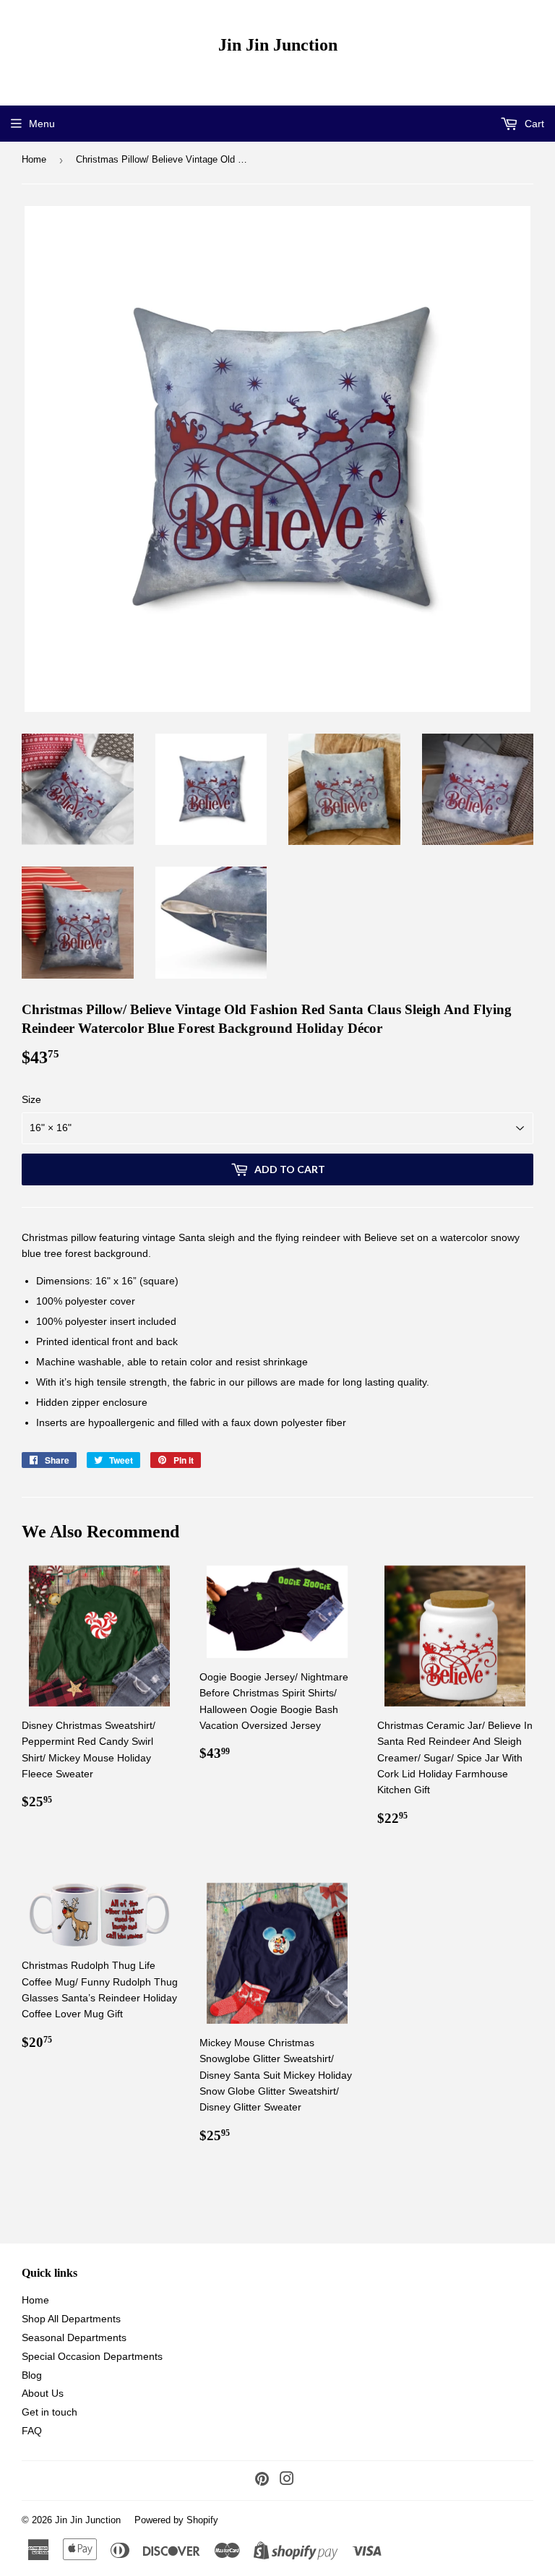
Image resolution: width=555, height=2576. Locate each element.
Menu (42, 124)
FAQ (32, 2431)
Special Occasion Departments (92, 2356)
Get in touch (50, 2412)
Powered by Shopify (176, 2520)
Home (34, 159)
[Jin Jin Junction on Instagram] (287, 2481)
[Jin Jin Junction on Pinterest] (262, 2481)
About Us (43, 2393)
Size (31, 1099)
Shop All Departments (71, 2319)
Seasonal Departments (74, 2337)
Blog (32, 2375)
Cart (533, 124)
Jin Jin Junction (278, 44)
